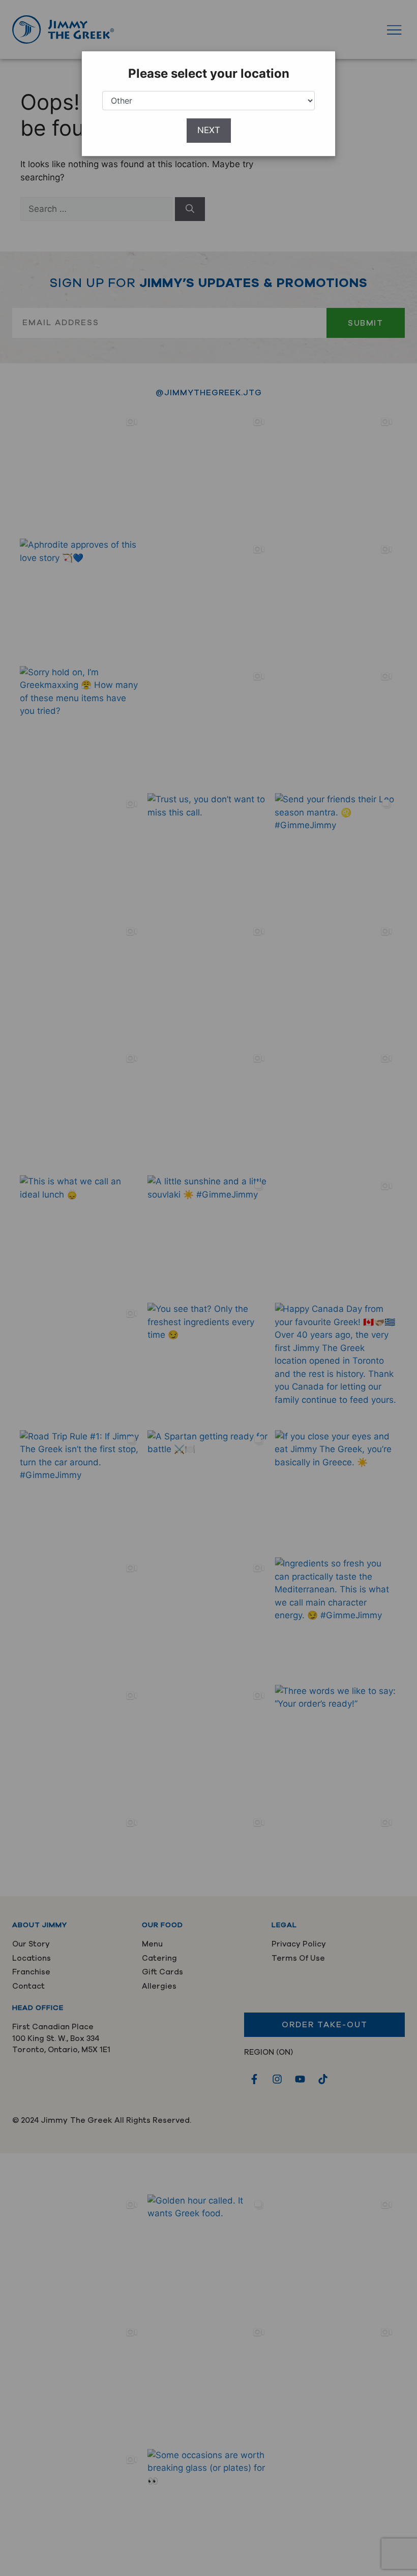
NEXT (209, 130)
